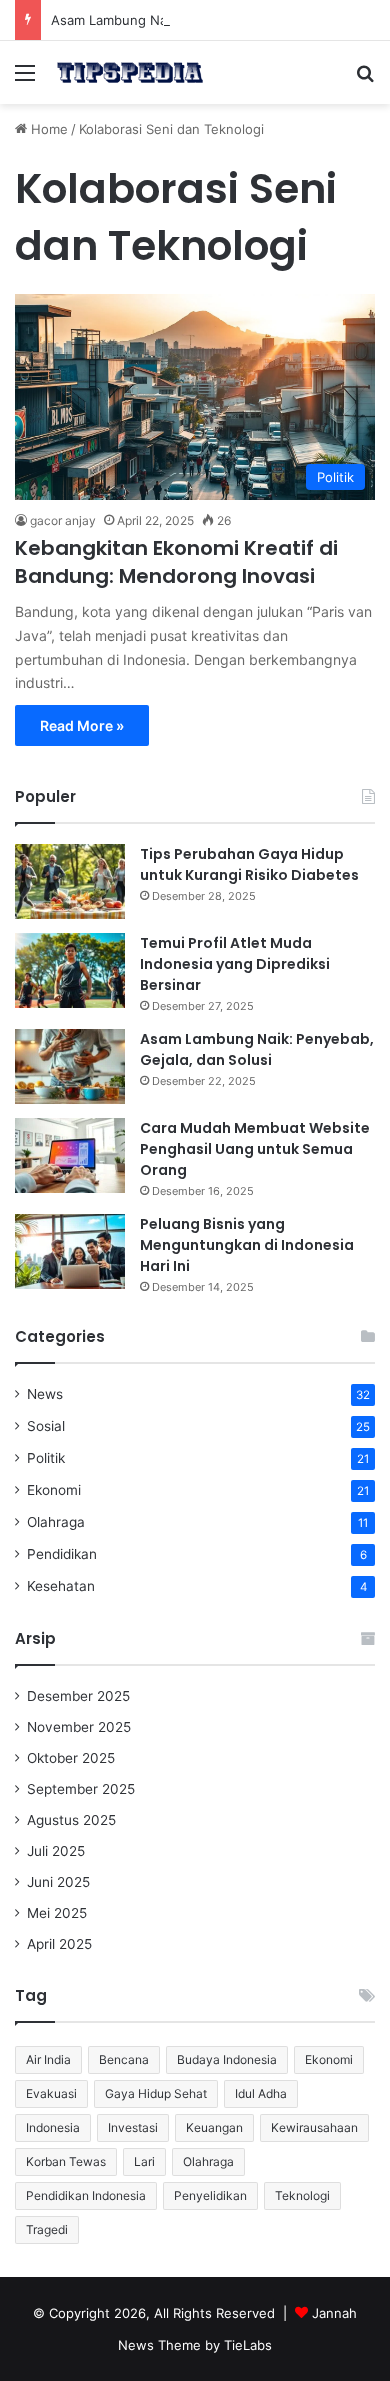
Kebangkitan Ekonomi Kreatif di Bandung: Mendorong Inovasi (176, 562)
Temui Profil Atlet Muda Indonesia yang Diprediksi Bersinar (235, 964)
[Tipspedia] (130, 72)
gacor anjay (63, 520)
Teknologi (302, 2195)
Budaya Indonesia (227, 2059)
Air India (48, 2059)
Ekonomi (54, 1490)
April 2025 (59, 1944)
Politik (46, 1458)
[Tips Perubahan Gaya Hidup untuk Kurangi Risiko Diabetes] (70, 881)
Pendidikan (62, 1554)
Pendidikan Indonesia (86, 2195)
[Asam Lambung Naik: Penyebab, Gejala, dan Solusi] (70, 1066)
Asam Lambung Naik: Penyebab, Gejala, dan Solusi (208, 20)
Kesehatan (61, 1586)
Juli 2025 (56, 1851)
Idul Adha (261, 2093)
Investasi (133, 2127)
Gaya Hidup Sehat (156, 2093)
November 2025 (79, 1727)
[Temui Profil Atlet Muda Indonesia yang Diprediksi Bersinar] (70, 970)
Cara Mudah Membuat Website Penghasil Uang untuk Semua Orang (255, 1149)
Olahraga (56, 1522)
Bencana (124, 2059)
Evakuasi (51, 2093)
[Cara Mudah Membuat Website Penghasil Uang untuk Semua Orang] (70, 1155)
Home (47, 129)
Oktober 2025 (71, 1758)
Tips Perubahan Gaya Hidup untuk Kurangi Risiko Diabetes (249, 864)
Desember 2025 (78, 1696)
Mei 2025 (57, 1913)
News (45, 1394)
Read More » (82, 725)
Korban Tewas (66, 2161)
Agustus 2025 (71, 1820)
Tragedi (47, 2229)
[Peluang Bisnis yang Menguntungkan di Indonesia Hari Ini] (70, 1251)
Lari (144, 2161)
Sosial (46, 1426)
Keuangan (214, 2127)
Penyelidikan (210, 2195)
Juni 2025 (58, 1882)
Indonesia (53, 2127)
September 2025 (81, 1789)
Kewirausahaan (314, 2127)
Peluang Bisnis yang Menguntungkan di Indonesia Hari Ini (247, 1245)
